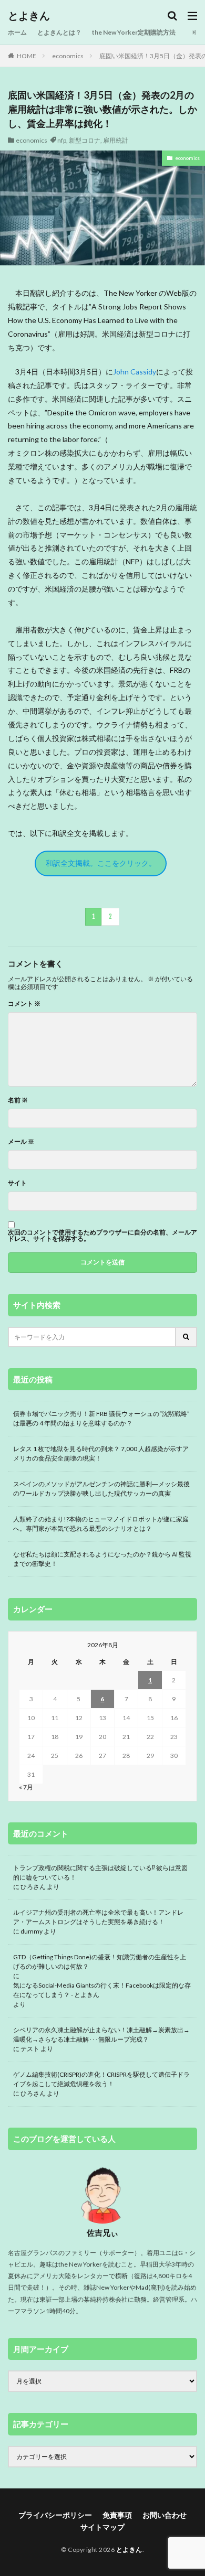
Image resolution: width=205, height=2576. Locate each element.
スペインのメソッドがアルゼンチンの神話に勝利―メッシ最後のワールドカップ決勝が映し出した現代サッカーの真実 (101, 1489)
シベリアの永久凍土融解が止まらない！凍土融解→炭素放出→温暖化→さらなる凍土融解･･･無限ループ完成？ (101, 2035)
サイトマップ (102, 2527)
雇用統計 (116, 140)
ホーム (17, 32)
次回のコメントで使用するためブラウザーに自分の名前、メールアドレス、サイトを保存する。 (102, 1236)
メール (21, 1142)
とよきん (29, 16)
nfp (62, 140)
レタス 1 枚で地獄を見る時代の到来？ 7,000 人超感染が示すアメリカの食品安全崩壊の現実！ (101, 1453)
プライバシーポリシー (55, 2515)
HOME (27, 56)
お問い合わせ (165, 2515)
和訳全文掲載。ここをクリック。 (101, 863)
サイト (17, 1183)
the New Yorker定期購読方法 (134, 32)
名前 (18, 1100)
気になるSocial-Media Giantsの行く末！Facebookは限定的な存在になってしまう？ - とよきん (102, 1990)
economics (68, 56)
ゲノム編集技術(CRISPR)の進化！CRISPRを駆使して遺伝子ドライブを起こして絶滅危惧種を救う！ (101, 2079)
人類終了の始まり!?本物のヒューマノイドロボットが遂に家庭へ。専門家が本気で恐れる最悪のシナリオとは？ (101, 1524)
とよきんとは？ (59, 32)
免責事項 (117, 2515)
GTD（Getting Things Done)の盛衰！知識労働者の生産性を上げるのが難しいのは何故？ (100, 1962)
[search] (187, 1337)
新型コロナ (85, 140)
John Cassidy (135, 372)
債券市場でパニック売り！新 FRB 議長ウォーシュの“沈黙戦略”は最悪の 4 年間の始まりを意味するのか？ (101, 1418)
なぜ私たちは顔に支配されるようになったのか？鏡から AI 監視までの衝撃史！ (102, 1559)
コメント (24, 1004)
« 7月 (26, 1787)
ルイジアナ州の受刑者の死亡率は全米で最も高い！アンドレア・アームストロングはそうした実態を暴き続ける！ (98, 1917)
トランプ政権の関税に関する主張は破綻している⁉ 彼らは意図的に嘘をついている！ (100, 1872)
